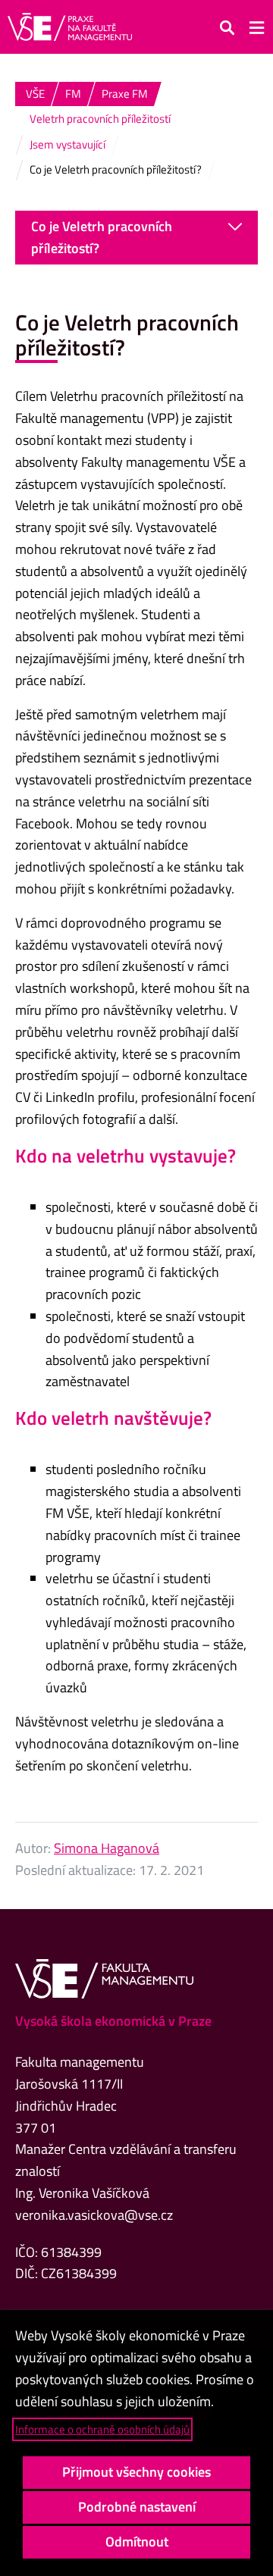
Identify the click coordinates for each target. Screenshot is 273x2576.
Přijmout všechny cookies (136, 2472)
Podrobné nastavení (137, 2507)
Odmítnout (137, 2542)
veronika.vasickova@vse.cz (94, 2215)
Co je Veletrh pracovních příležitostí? (102, 237)
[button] (227, 27)
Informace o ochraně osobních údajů (102, 2429)
